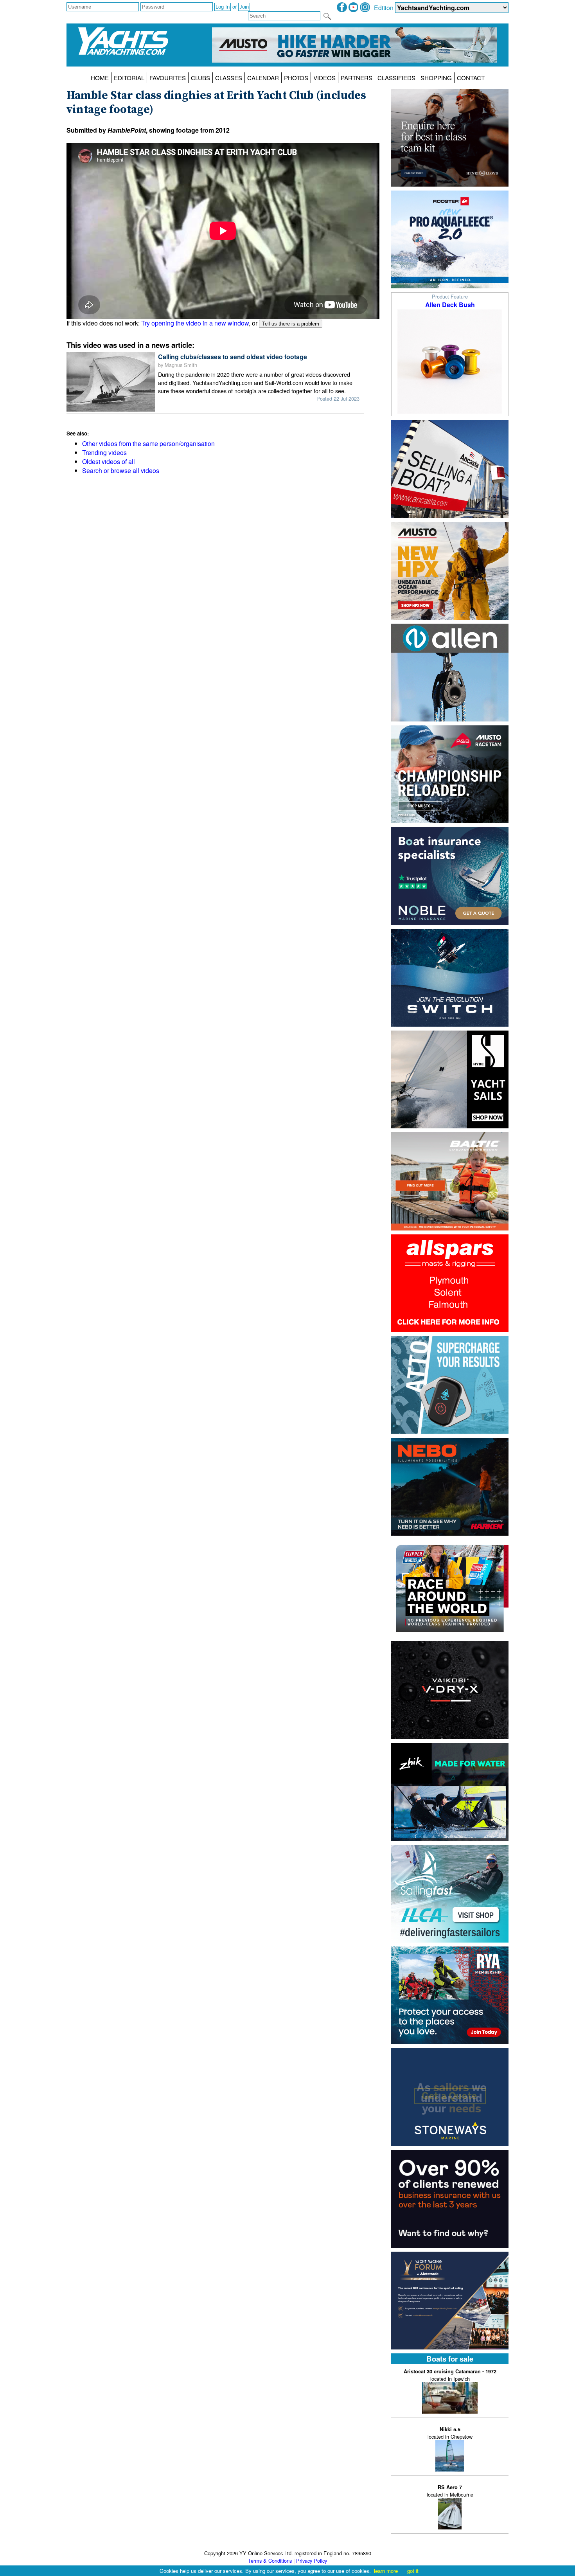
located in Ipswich (450, 2375)
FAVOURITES (168, 78)
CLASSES (229, 78)
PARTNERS (357, 78)
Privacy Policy (312, 2561)
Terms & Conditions (270, 2561)
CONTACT (471, 78)
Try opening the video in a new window (195, 323)
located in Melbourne (450, 2491)
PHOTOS (296, 78)
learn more (386, 2571)
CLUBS (200, 78)
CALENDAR (263, 78)
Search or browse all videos (121, 470)
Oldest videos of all (109, 461)
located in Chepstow (450, 2433)
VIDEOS (324, 78)
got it (413, 2571)
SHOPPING (436, 78)
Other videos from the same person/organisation (148, 443)
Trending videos (104, 452)
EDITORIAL (129, 78)
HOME (100, 78)
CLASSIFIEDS (396, 78)
